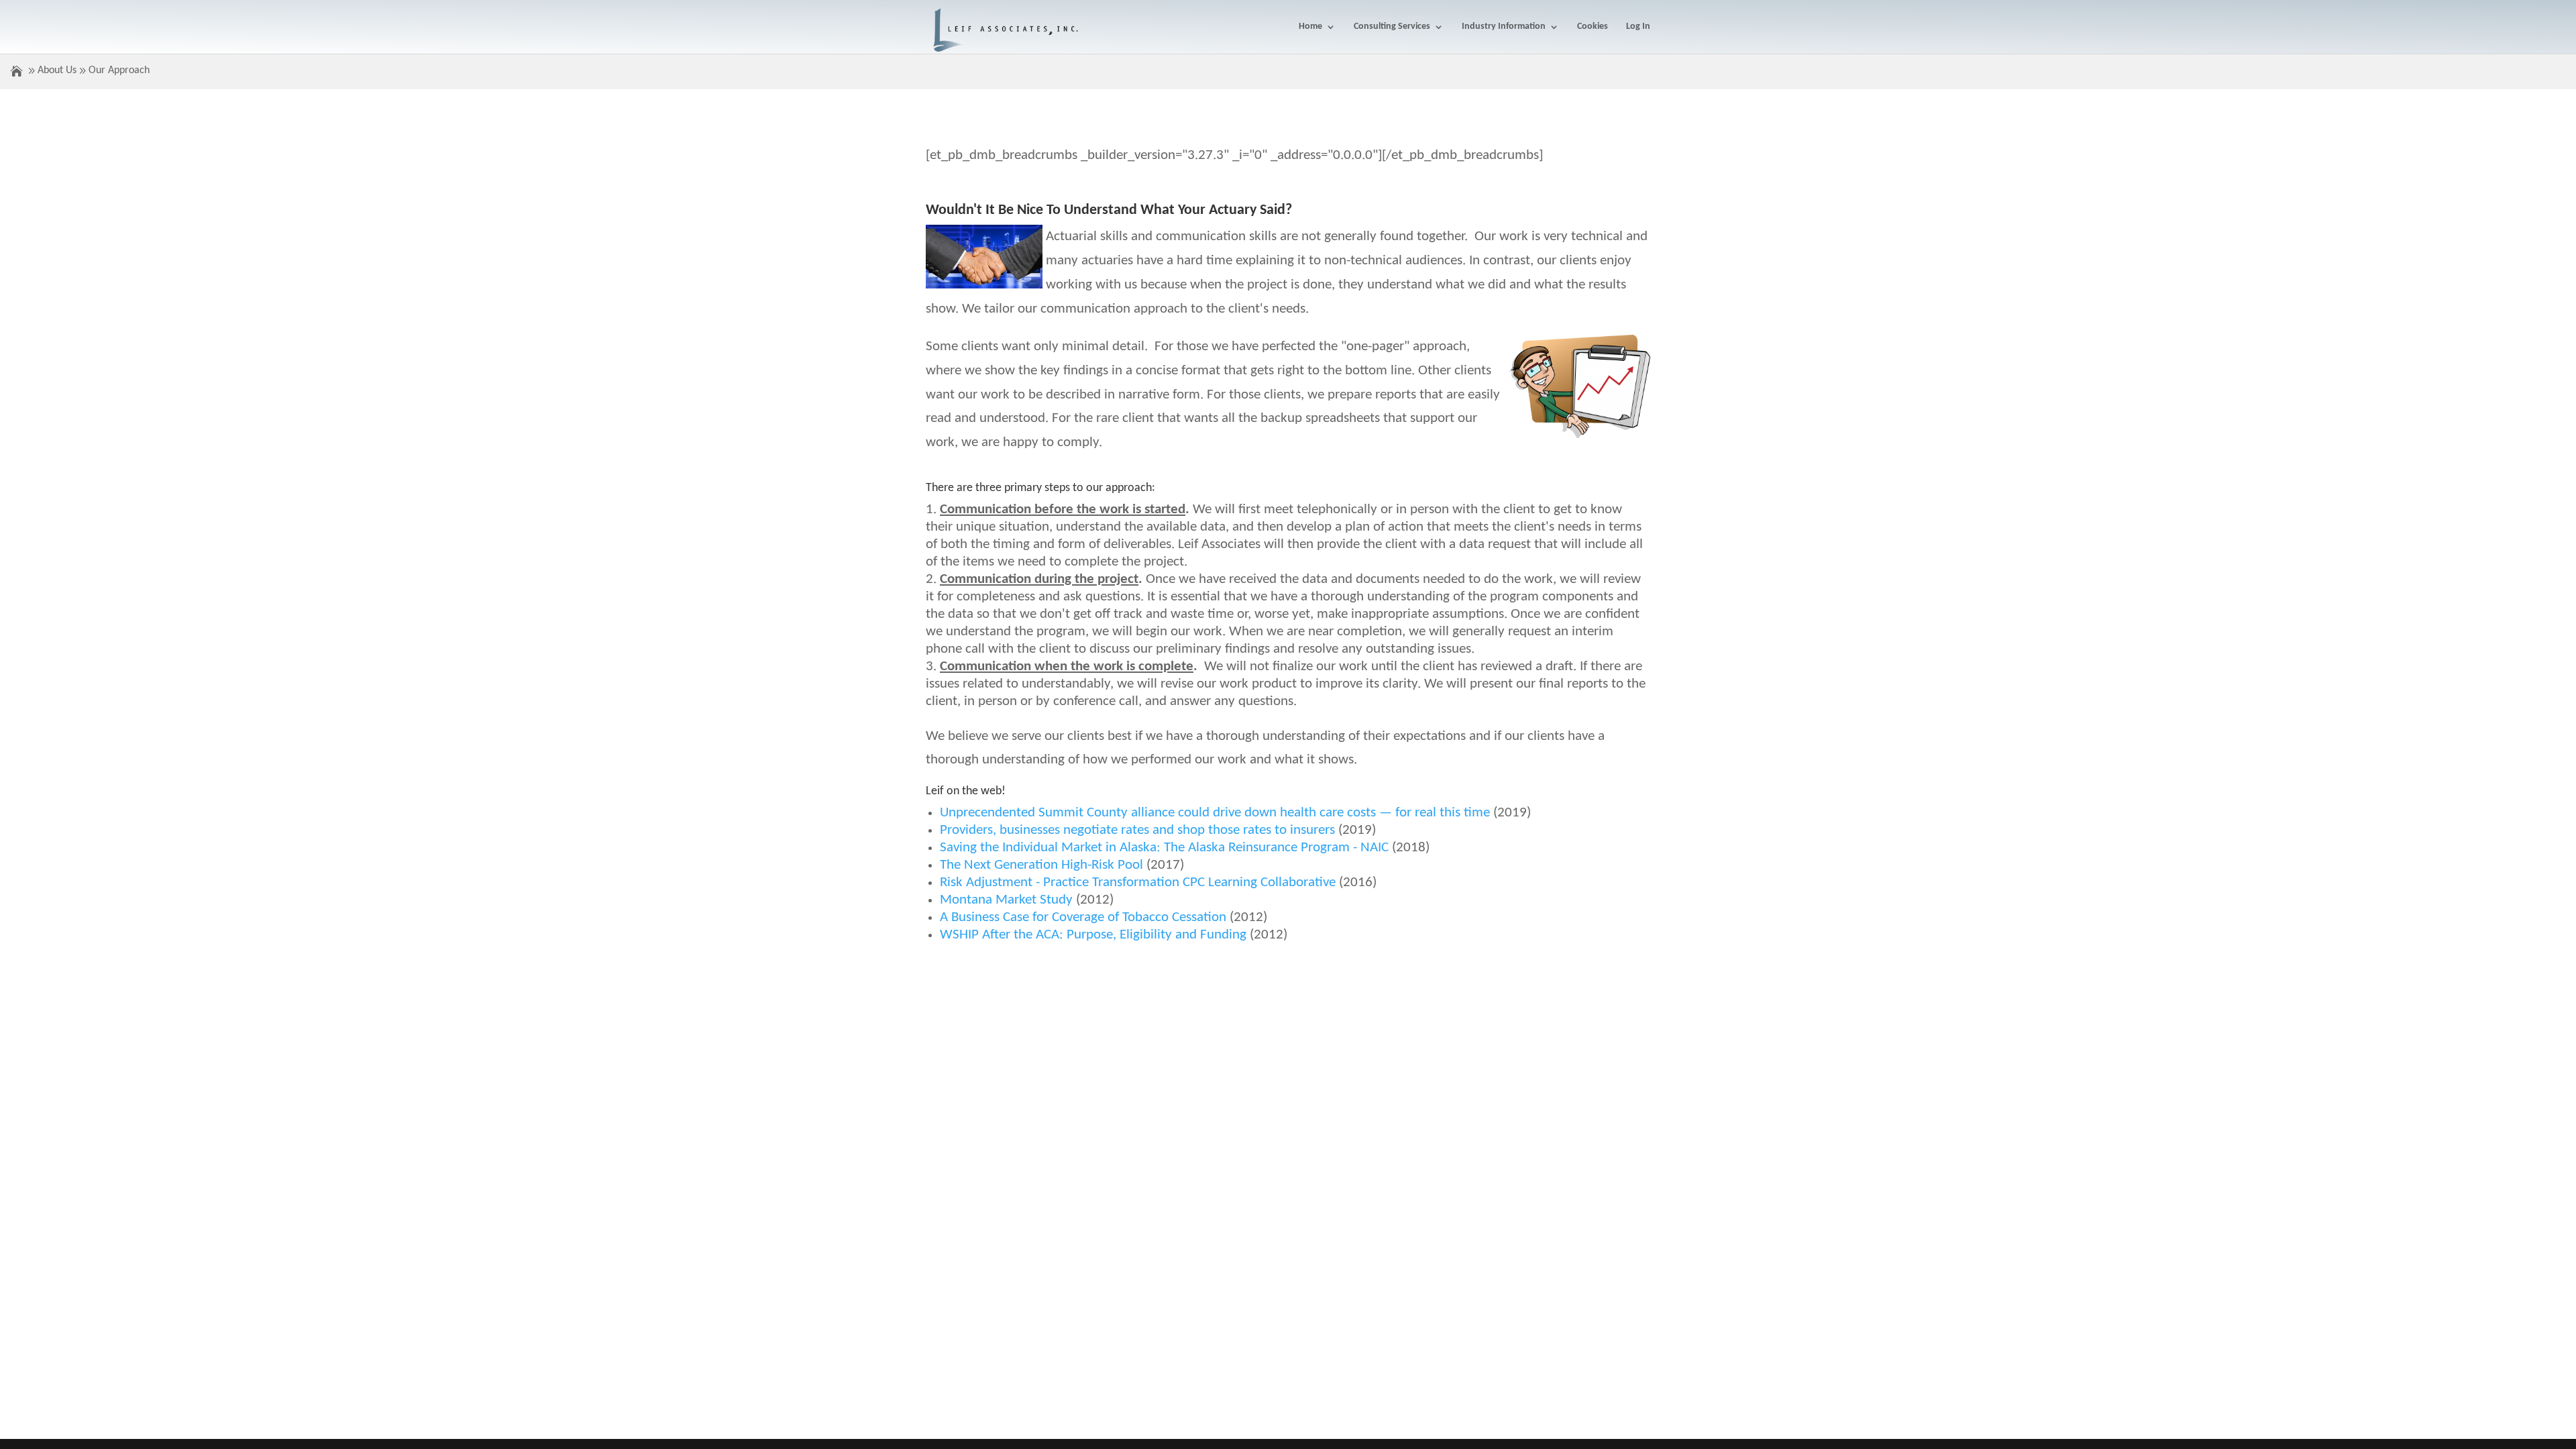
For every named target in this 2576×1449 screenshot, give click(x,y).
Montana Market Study (1006, 900)
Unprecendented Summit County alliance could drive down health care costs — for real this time (1215, 813)
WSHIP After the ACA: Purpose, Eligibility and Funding (1093, 935)
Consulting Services (1392, 27)
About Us (57, 70)
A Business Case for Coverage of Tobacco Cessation (1083, 917)
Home (1310, 27)
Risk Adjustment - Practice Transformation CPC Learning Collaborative (1138, 882)
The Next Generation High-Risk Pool (1041, 865)
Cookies (1593, 27)
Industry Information (1504, 27)
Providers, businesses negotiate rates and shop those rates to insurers (1137, 830)
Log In (1638, 27)
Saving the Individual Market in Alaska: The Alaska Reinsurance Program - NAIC (1164, 848)
